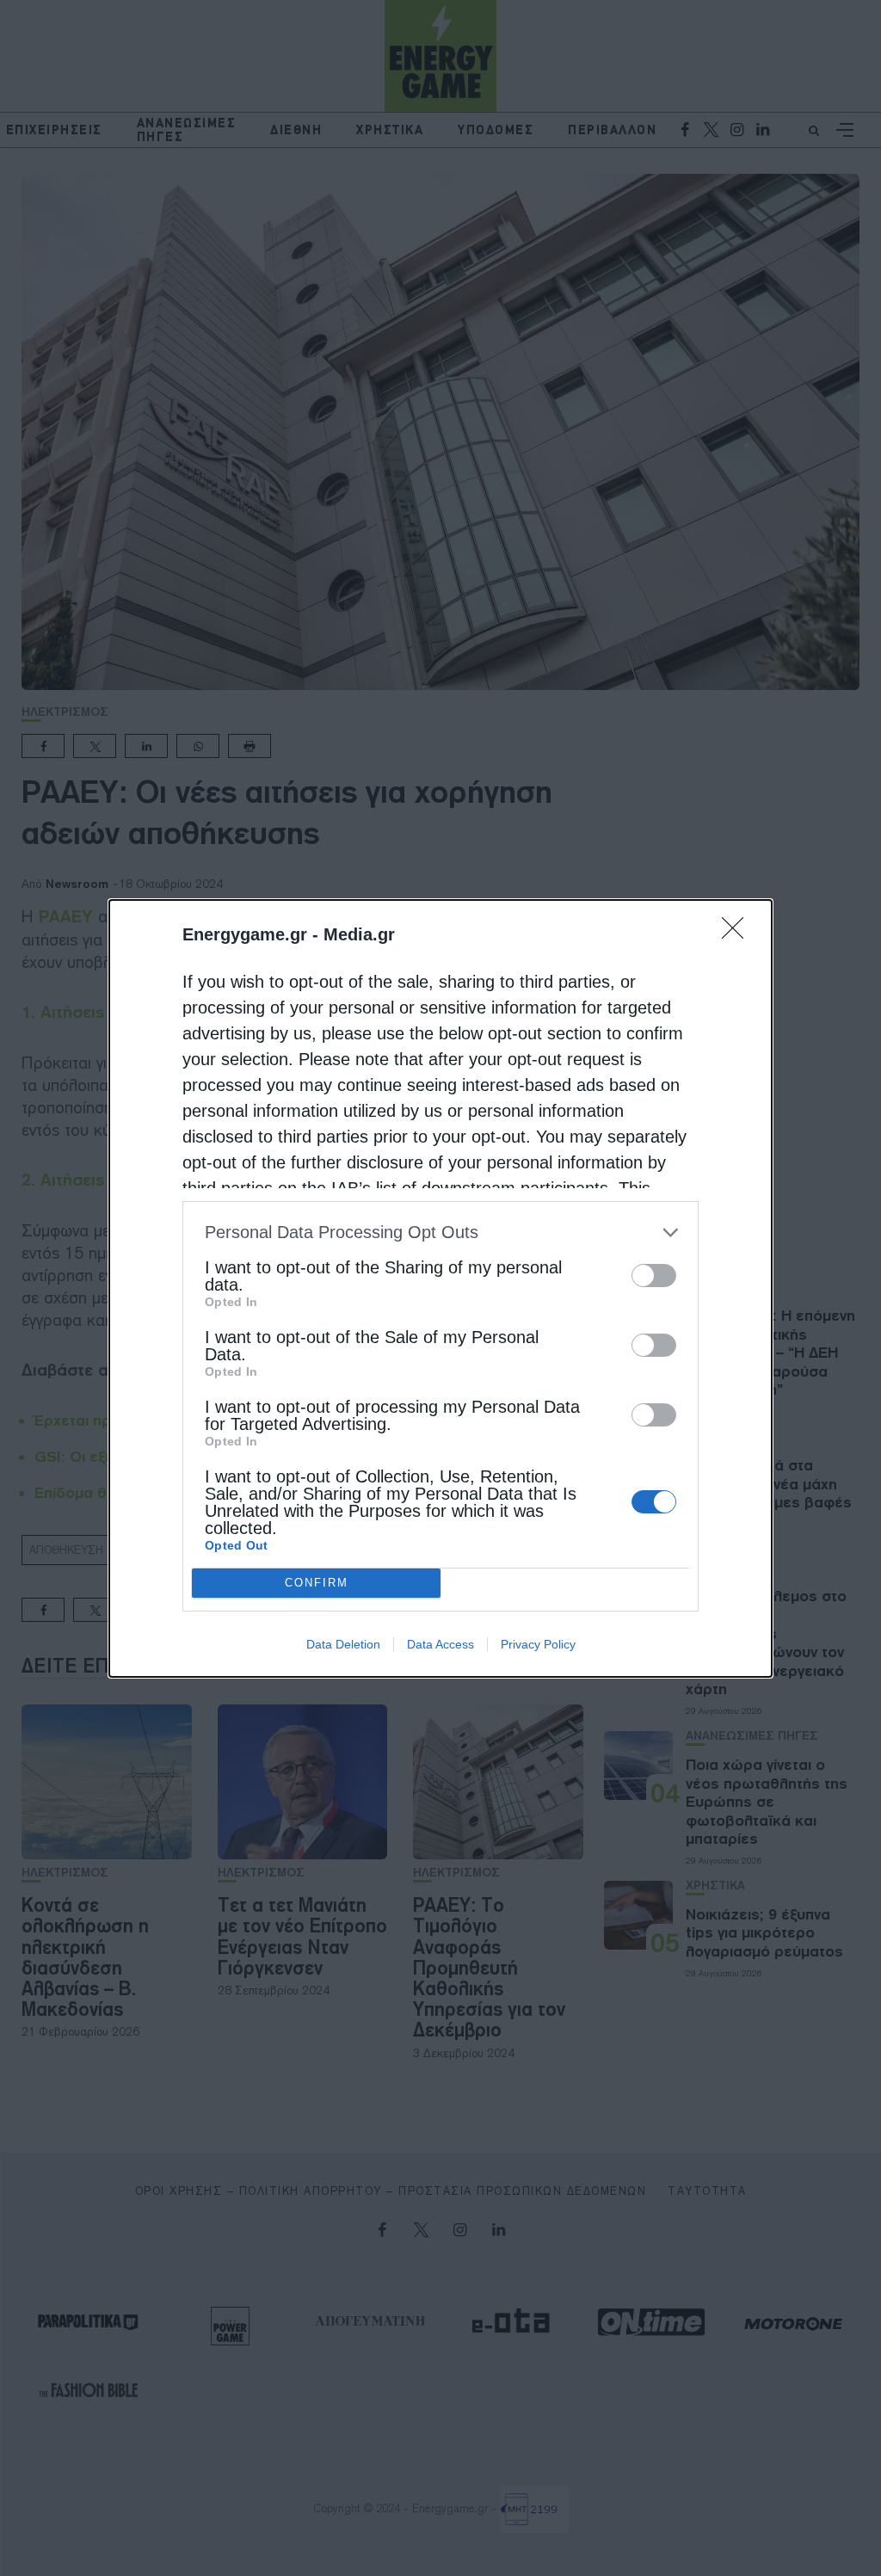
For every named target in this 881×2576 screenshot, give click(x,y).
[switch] (654, 1276)
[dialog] (440, 1288)
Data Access (440, 1644)
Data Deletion (343, 1644)
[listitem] (440, 1233)
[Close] (738, 934)
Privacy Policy (538, 1644)
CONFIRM (317, 1583)
